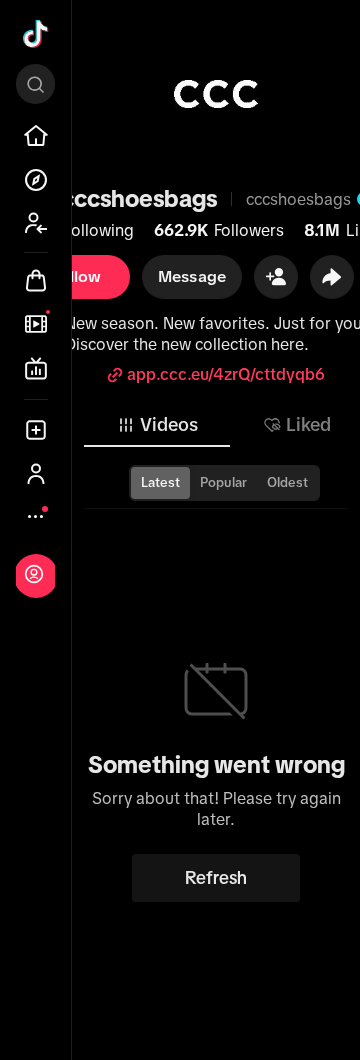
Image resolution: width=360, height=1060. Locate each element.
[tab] (157, 425)
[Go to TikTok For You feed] (36, 34)
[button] (276, 277)
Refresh (216, 878)
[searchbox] (35, 84)
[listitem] (36, 136)
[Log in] (34, 574)
